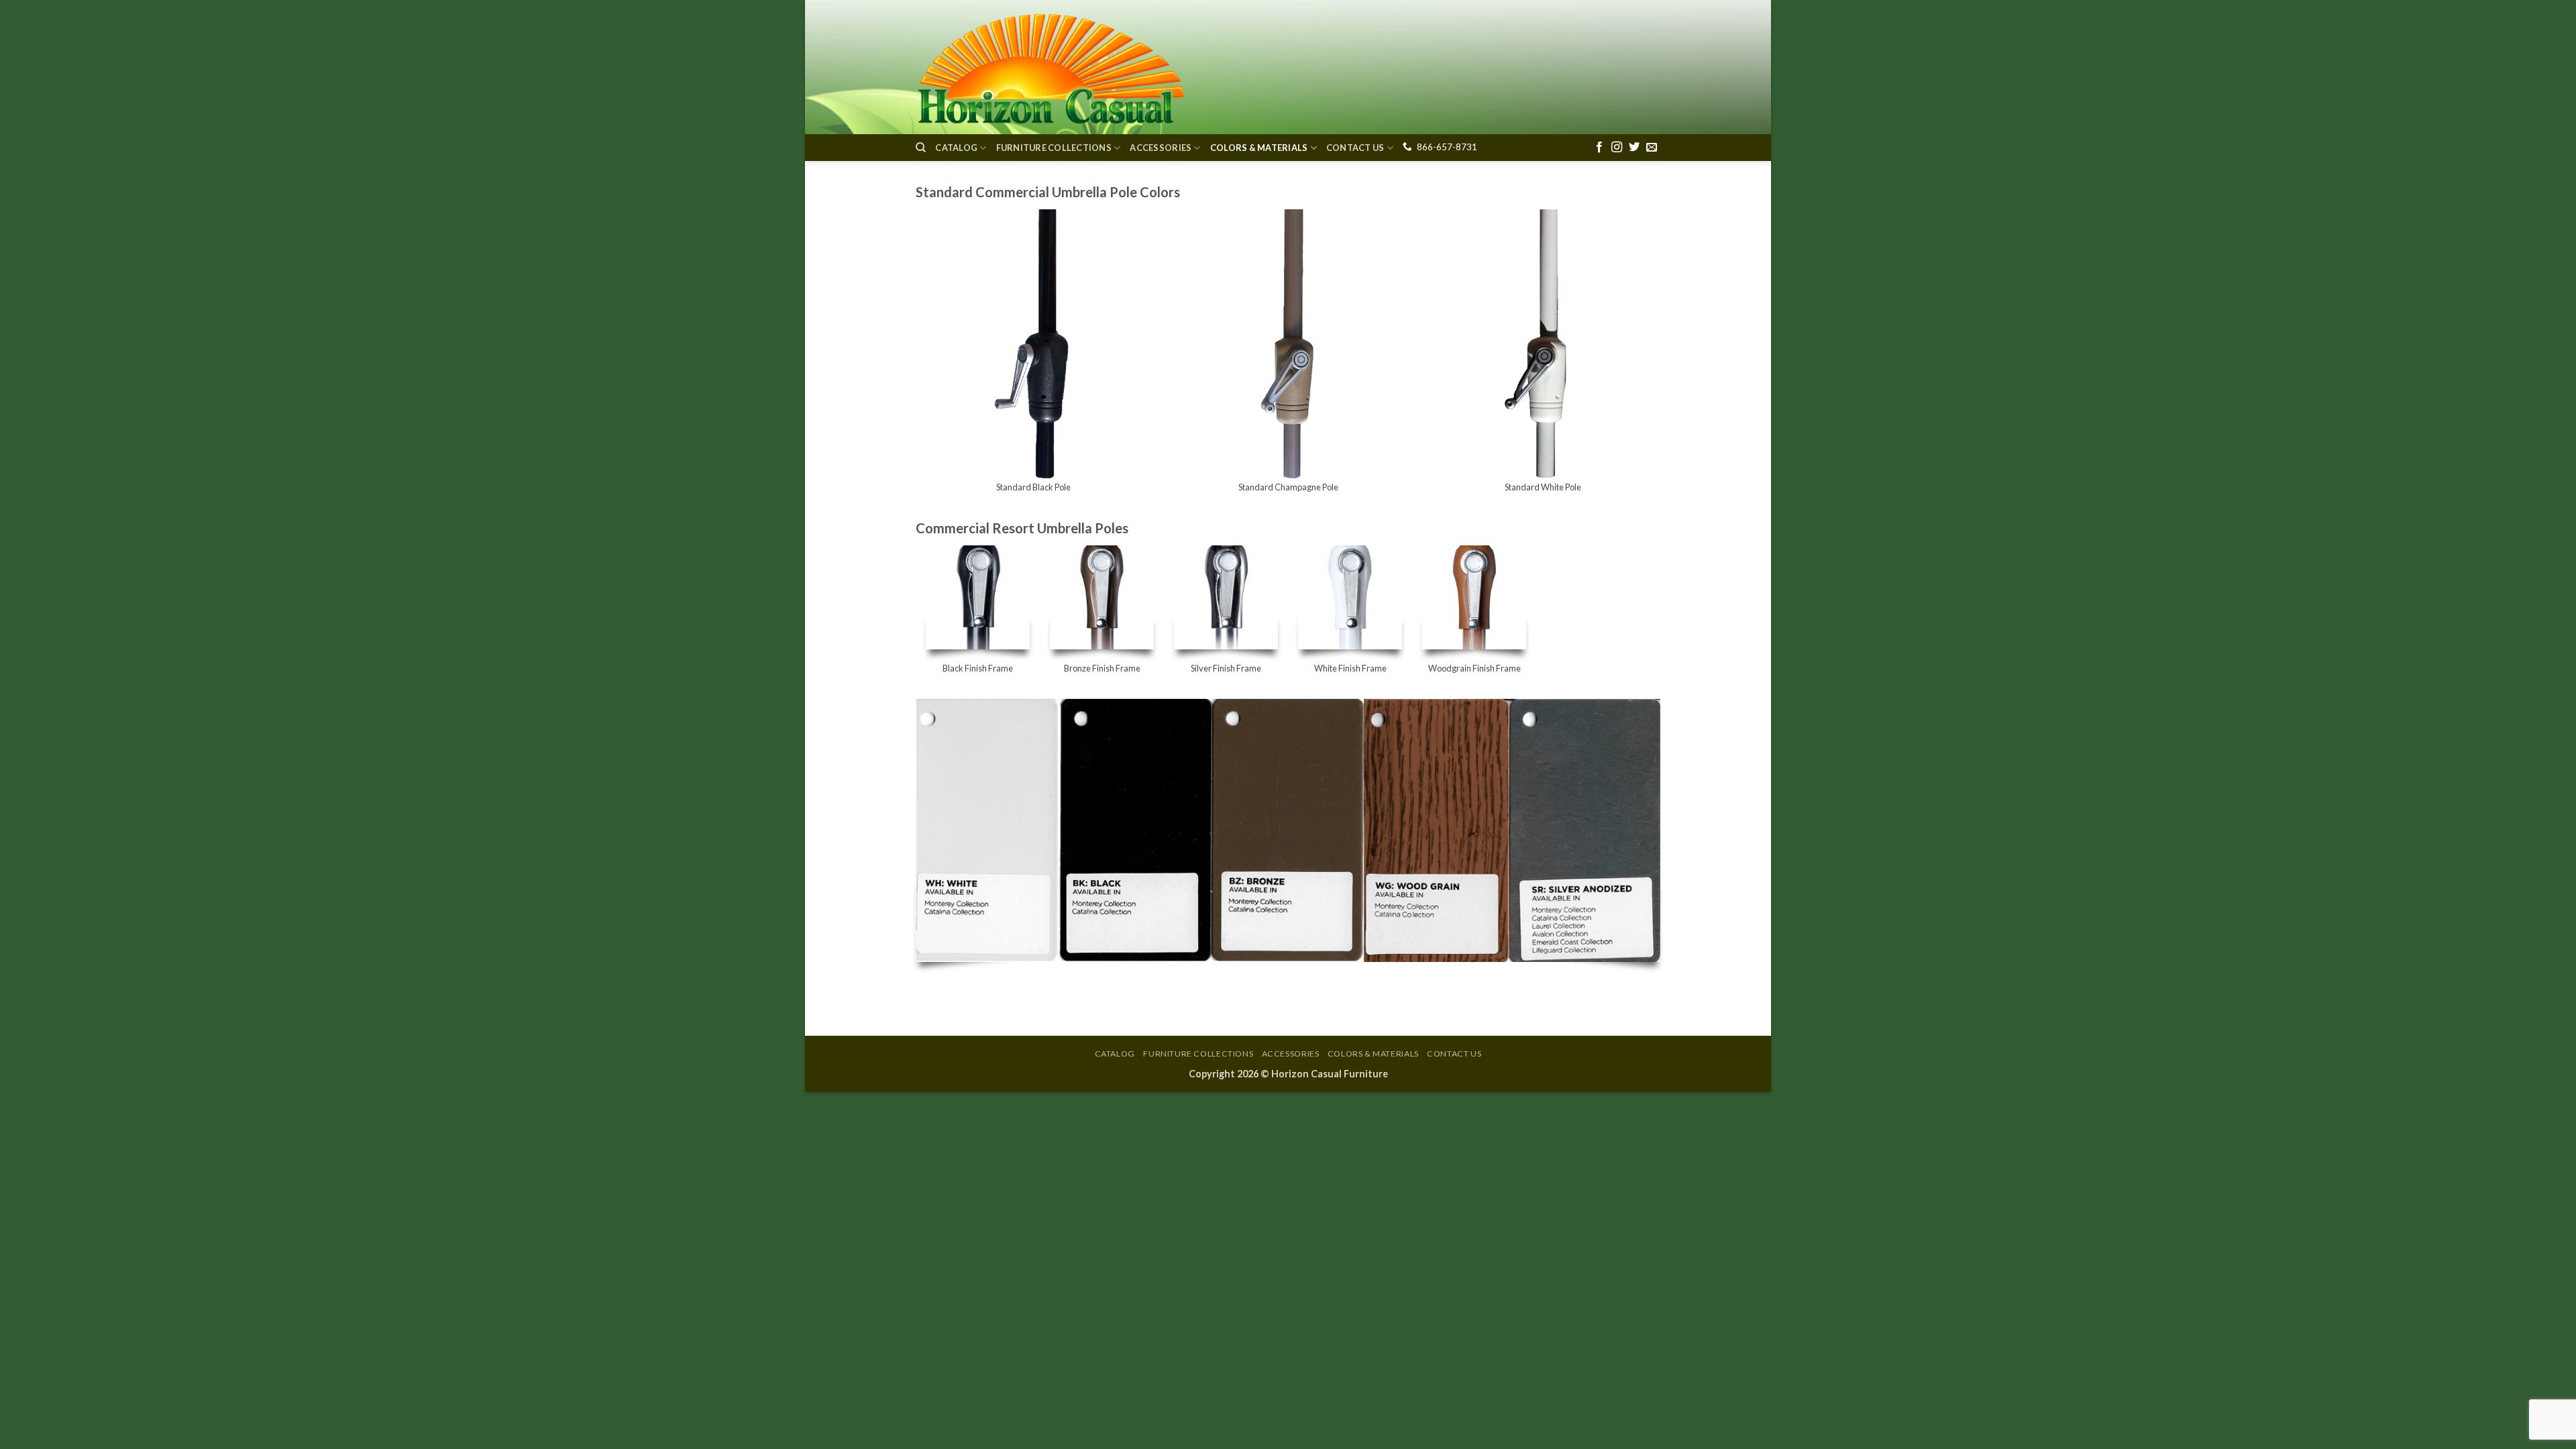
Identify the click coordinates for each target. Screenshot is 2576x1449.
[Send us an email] (1652, 148)
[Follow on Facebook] (1599, 148)
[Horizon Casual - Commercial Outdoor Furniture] (1050, 67)
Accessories (1161, 148)
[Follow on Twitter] (1634, 148)
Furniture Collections (1054, 148)
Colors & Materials (1259, 148)
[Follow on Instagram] (1617, 148)
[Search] (921, 148)
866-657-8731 (1447, 147)
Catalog (956, 148)
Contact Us (1355, 148)
